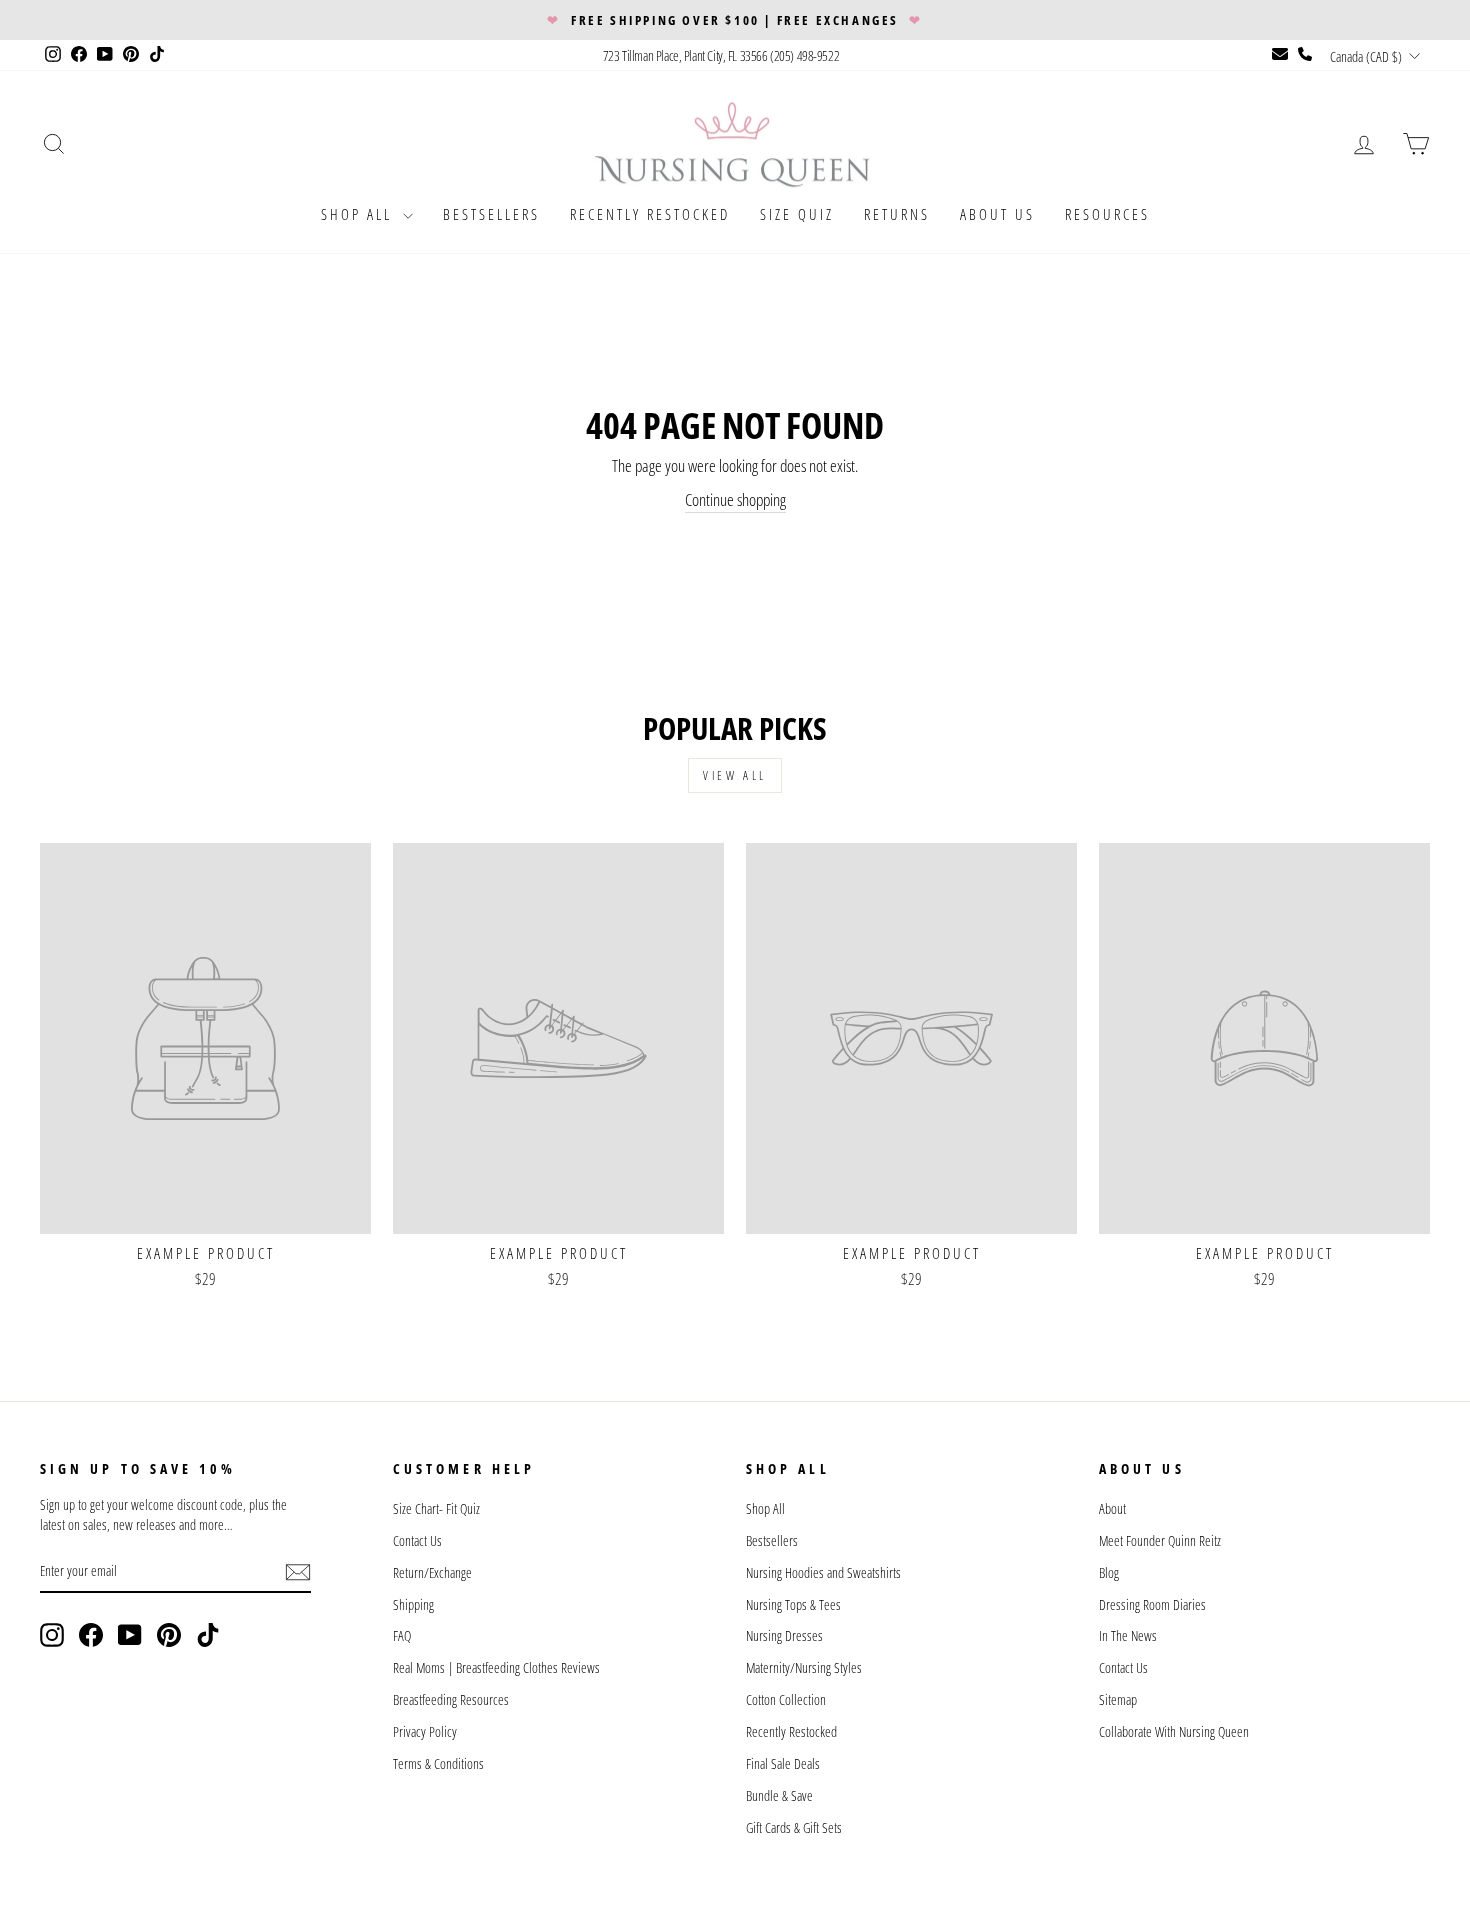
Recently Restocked (650, 214)
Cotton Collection (786, 1699)
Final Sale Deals (783, 1763)
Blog (1109, 1572)
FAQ (402, 1635)
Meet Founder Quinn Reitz (1160, 1540)
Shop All (359, 214)
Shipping (413, 1604)
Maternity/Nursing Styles (804, 1667)
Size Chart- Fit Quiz (436, 1508)
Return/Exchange (432, 1572)
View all (735, 775)
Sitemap (1118, 1699)
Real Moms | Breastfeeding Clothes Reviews (496, 1667)
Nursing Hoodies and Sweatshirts (823, 1572)
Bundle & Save (779, 1795)
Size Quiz (797, 214)
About (1112, 1508)
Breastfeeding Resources (451, 1699)
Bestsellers (491, 214)
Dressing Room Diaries (1152, 1604)
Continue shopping (735, 499)
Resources (1107, 214)
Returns (897, 214)
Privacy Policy (425, 1731)
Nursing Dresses (784, 1635)
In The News (1128, 1635)
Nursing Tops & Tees (793, 1604)
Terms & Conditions (438, 1763)
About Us (997, 214)
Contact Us (417, 1540)
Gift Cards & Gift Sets (794, 1827)
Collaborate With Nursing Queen (1174, 1731)
